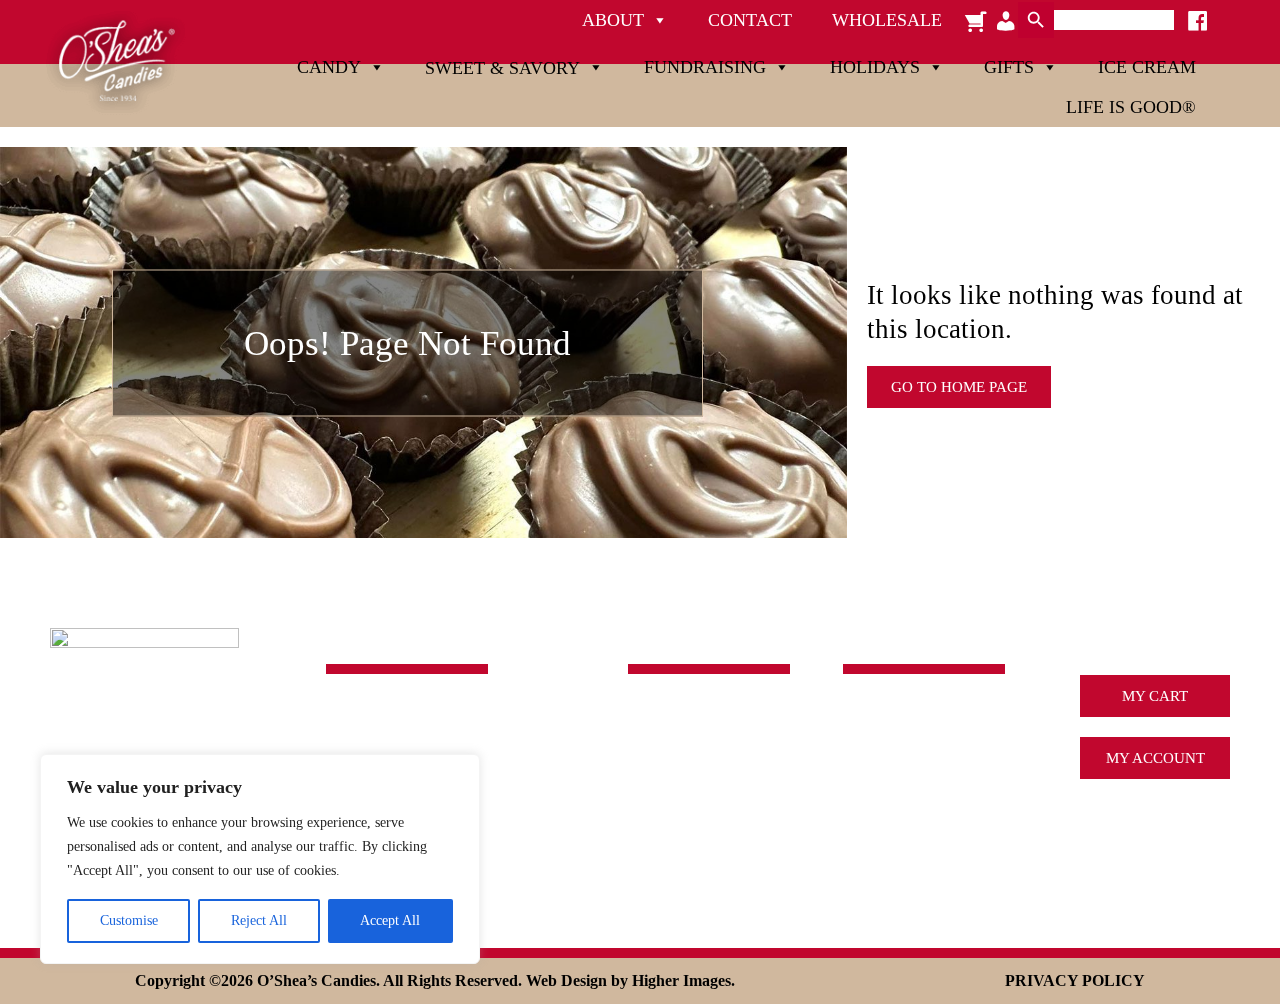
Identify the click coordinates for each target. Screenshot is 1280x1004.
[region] (260, 859)
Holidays (875, 67)
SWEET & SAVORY (692, 746)
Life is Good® (1131, 107)
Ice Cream (1147, 67)
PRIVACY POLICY (1075, 980)
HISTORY (875, 746)
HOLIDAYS (666, 804)
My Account (1155, 758)
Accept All (390, 920)
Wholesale (887, 20)
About (613, 20)
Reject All (259, 920)
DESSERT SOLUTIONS (918, 804)
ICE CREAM (883, 775)
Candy (329, 67)
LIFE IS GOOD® (681, 862)
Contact (750, 20)
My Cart (1155, 696)
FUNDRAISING (679, 775)
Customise (129, 920)
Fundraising (705, 67)
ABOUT (869, 717)
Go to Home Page (959, 387)
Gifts (1009, 67)
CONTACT (878, 833)
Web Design (566, 980)
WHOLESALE (888, 862)
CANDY (655, 717)
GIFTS (648, 833)
